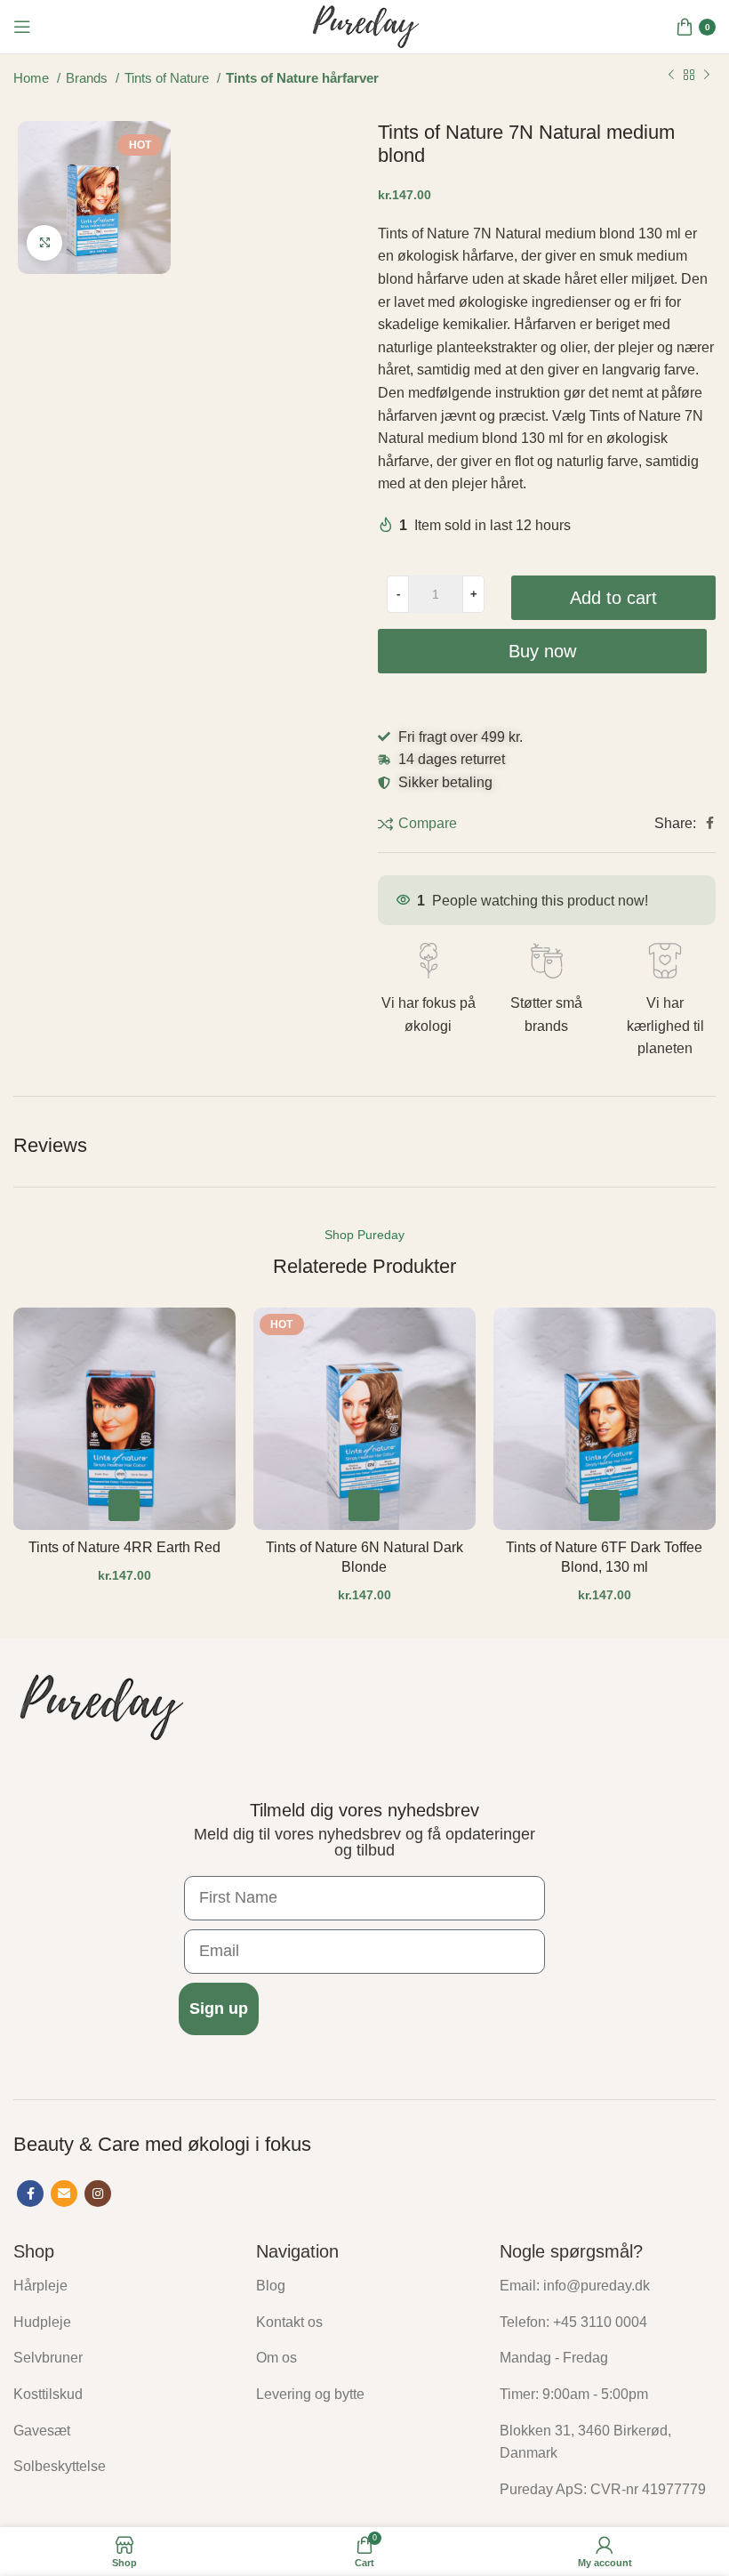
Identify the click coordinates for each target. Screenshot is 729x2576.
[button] (124, 1505)
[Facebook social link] (710, 823)
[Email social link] (64, 2194)
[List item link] (121, 2286)
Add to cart (613, 598)
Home (33, 78)
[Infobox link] (428, 990)
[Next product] (707, 76)
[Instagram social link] (98, 2194)
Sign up (219, 2008)
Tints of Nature (168, 78)
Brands (88, 78)
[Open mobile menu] (22, 27)
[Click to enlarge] (44, 243)
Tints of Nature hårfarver (302, 78)
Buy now (542, 651)
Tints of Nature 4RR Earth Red (124, 1547)
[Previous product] (671, 76)
